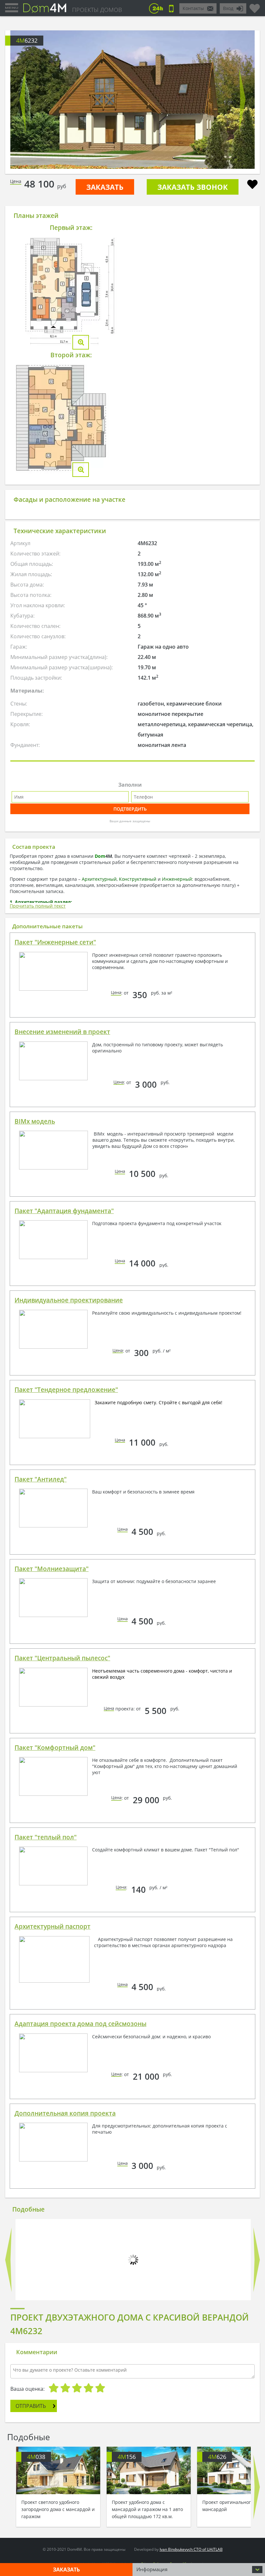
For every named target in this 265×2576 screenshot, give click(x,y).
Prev (23, 100)
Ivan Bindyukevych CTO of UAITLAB (191, 2549)
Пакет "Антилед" (41, 1479)
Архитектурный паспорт (53, 1926)
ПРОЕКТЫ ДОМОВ (97, 10)
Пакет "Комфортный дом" (55, 1748)
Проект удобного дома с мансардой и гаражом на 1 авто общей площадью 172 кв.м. (147, 2509)
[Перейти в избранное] (255, 6)
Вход (228, 8)
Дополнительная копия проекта (65, 2113)
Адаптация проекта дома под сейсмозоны (80, 2024)
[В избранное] (252, 185)
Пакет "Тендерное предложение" (66, 1390)
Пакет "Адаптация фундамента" (64, 1211)
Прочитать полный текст (38, 906)
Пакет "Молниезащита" (52, 1569)
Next (242, 100)
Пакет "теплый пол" (46, 1837)
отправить (31, 2406)
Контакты (193, 8)
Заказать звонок (193, 187)
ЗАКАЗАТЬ (105, 187)
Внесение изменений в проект (62, 1032)
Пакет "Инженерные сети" (55, 942)
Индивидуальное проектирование (69, 1300)
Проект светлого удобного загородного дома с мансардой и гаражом (58, 2509)
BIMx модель (35, 1121)
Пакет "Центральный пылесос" (62, 1658)
